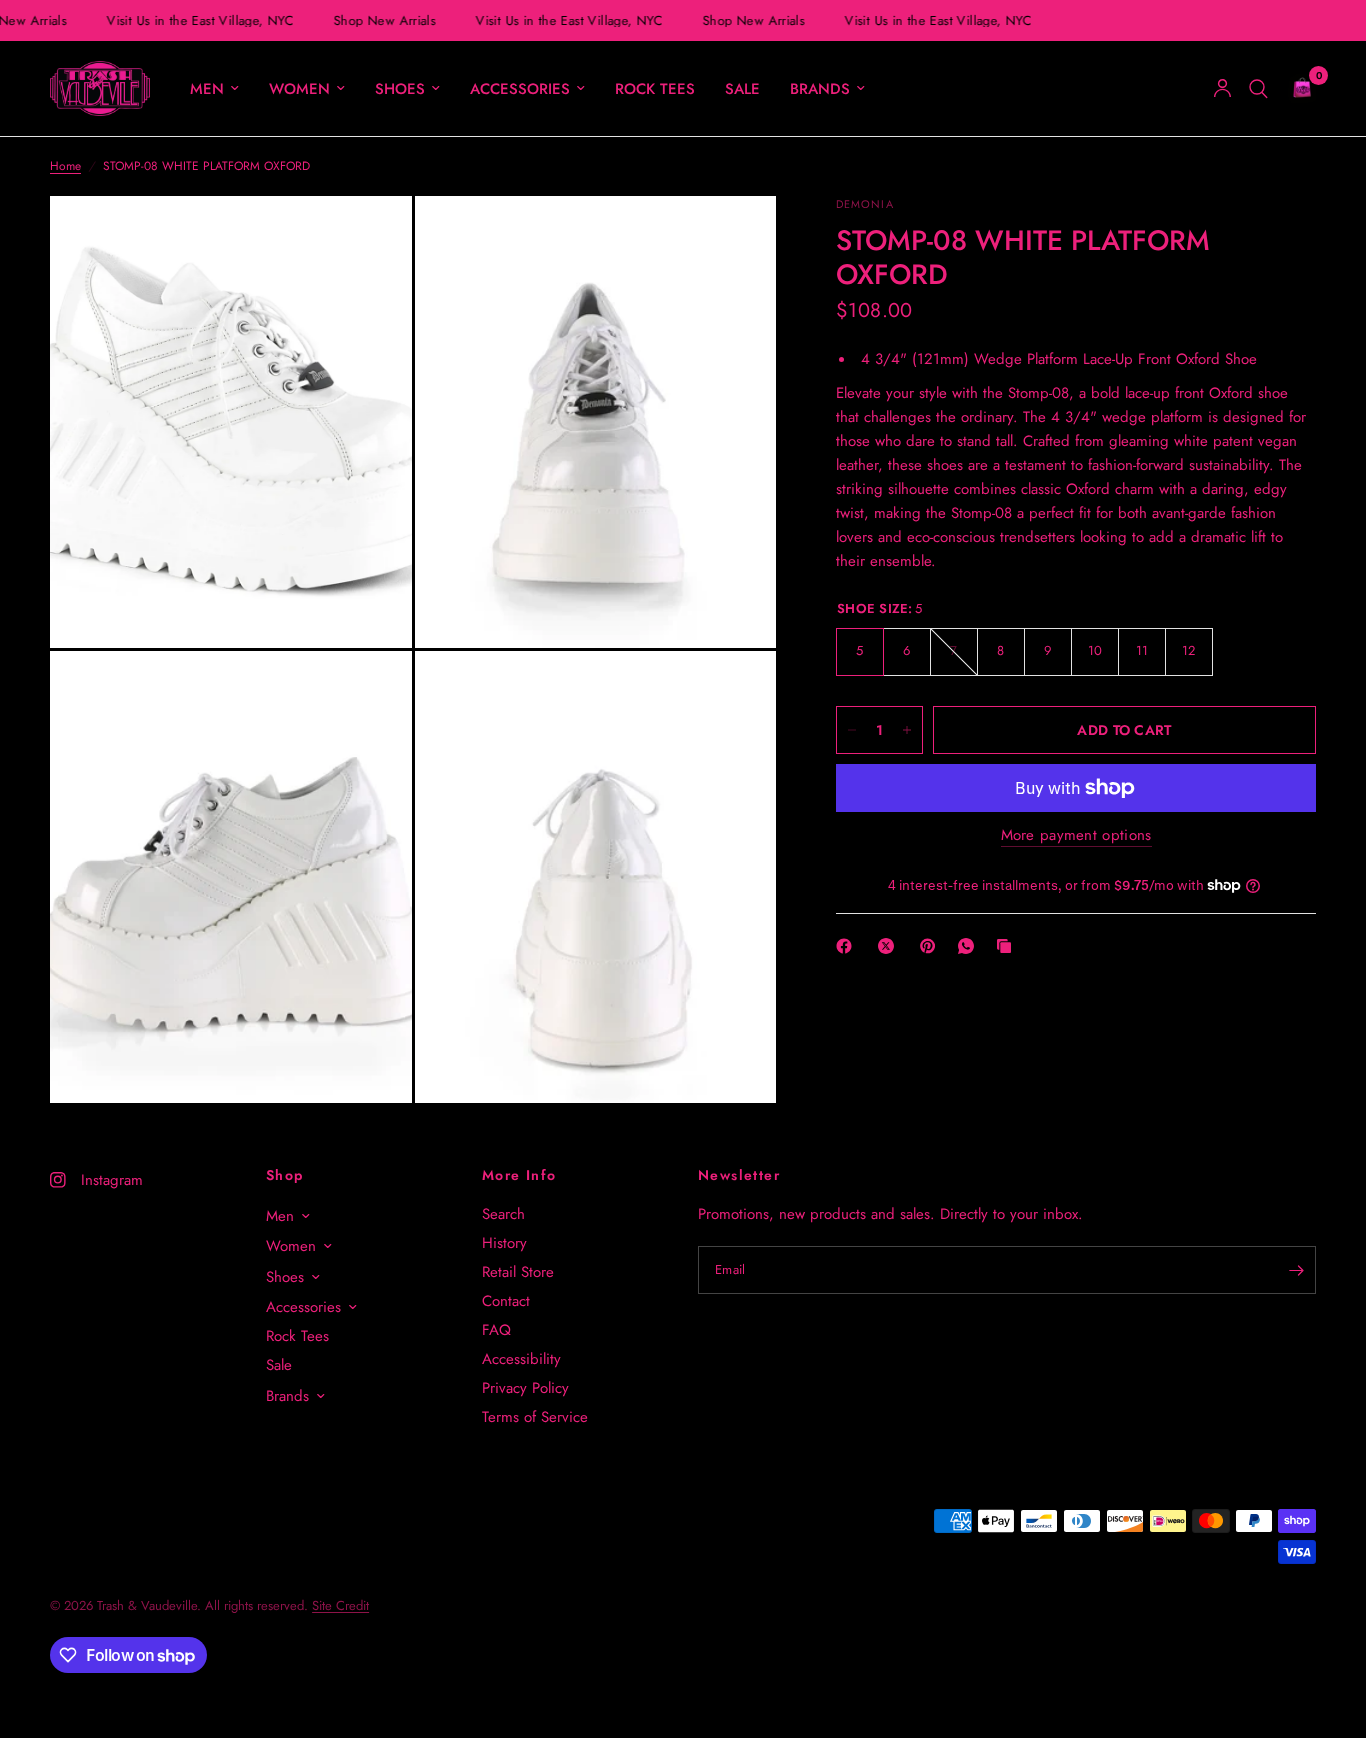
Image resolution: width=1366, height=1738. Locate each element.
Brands (820, 89)
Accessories (520, 89)
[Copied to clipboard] (1008, 946)
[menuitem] (214, 89)
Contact (506, 1301)
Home (65, 166)
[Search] (1258, 88)
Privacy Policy (525, 1388)
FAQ (496, 1330)
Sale (742, 89)
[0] (1297, 88)
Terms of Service (535, 1417)
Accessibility (521, 1359)
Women (299, 89)
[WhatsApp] (970, 946)
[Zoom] (370, 238)
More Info (519, 1175)
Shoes (400, 89)
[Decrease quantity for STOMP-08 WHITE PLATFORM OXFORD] (852, 730)
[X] (890, 946)
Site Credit (340, 1605)
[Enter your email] (1296, 1270)
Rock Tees (655, 89)
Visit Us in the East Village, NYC (195, 20)
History (504, 1243)
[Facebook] (848, 946)
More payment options (1076, 835)
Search (503, 1214)
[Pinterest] (932, 946)
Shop (285, 1175)
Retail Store (518, 1272)
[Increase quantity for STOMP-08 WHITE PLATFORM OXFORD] (907, 730)
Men (207, 89)
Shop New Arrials (380, 20)
